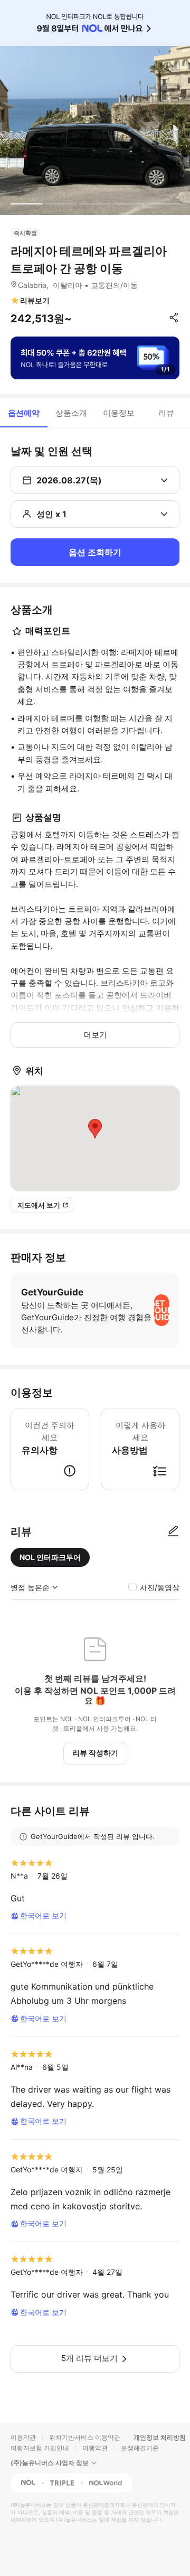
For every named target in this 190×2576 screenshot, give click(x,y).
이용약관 (23, 2437)
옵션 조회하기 (95, 552)
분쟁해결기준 (140, 2448)
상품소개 (71, 413)
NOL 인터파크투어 (50, 1557)
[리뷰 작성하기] (173, 1532)
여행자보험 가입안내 (40, 2448)
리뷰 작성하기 (95, 1753)
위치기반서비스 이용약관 (85, 2437)
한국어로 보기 (43, 1915)
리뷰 (166, 413)
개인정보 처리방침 (160, 2437)
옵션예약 (24, 413)
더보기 (95, 1035)
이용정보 (119, 413)
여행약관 (95, 2448)
